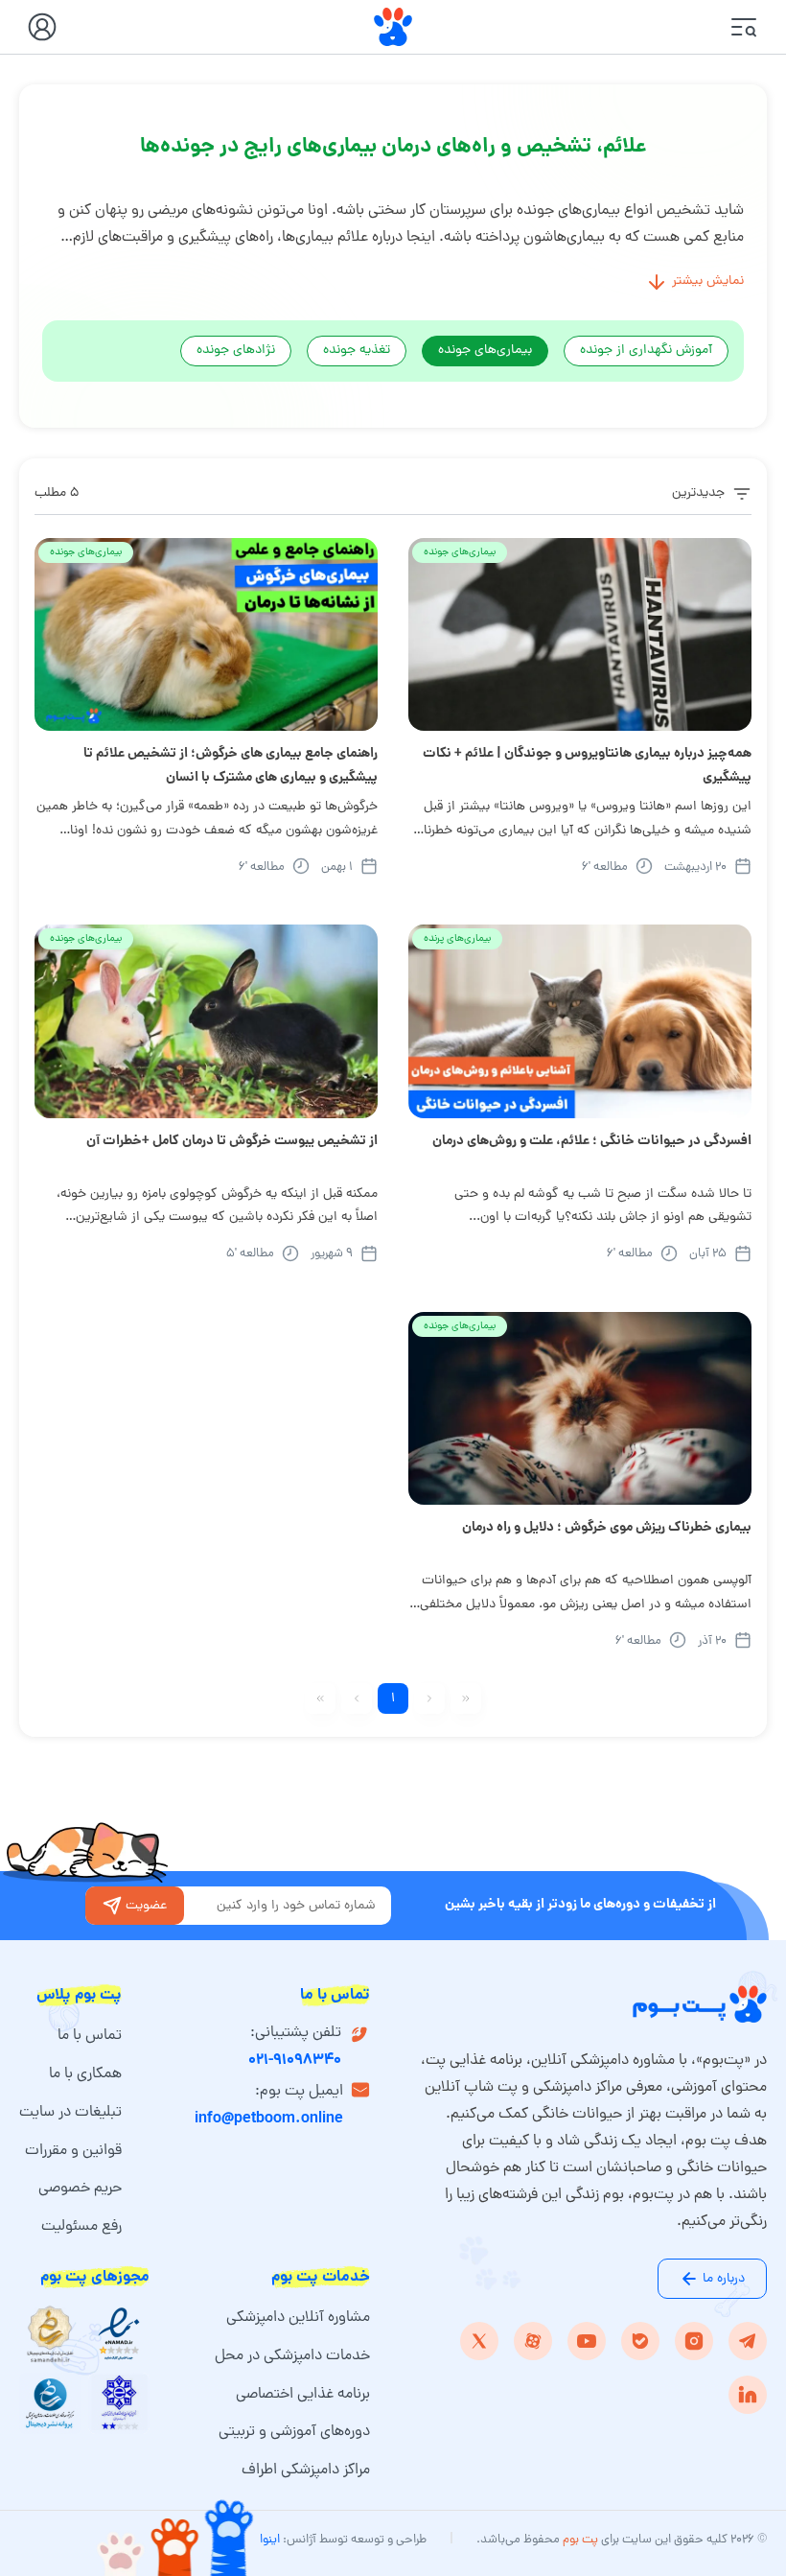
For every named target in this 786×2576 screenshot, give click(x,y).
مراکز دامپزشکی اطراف (306, 2471)
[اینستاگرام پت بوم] (694, 2341)
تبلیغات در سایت (70, 2113)
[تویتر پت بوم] (479, 2341)
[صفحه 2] (357, 1698)
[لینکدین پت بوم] (748, 2395)
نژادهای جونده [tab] (236, 351)
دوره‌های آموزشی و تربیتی (294, 2432)
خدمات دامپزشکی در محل (292, 2356)
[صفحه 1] (466, 1698)
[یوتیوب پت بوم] (587, 2341)
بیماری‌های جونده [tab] (485, 351)
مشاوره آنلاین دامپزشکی (298, 2318)
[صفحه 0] (429, 1698)
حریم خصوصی (80, 2189)
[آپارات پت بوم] (533, 2341)
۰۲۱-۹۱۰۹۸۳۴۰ (295, 2061)
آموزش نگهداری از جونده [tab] (646, 351)
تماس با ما (90, 2036)
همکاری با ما (85, 2074)
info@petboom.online (269, 2119)
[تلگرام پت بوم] (748, 2341)
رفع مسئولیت (81, 2227)
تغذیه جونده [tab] (357, 351)
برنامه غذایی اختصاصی (303, 2395)
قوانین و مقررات (73, 2151)
